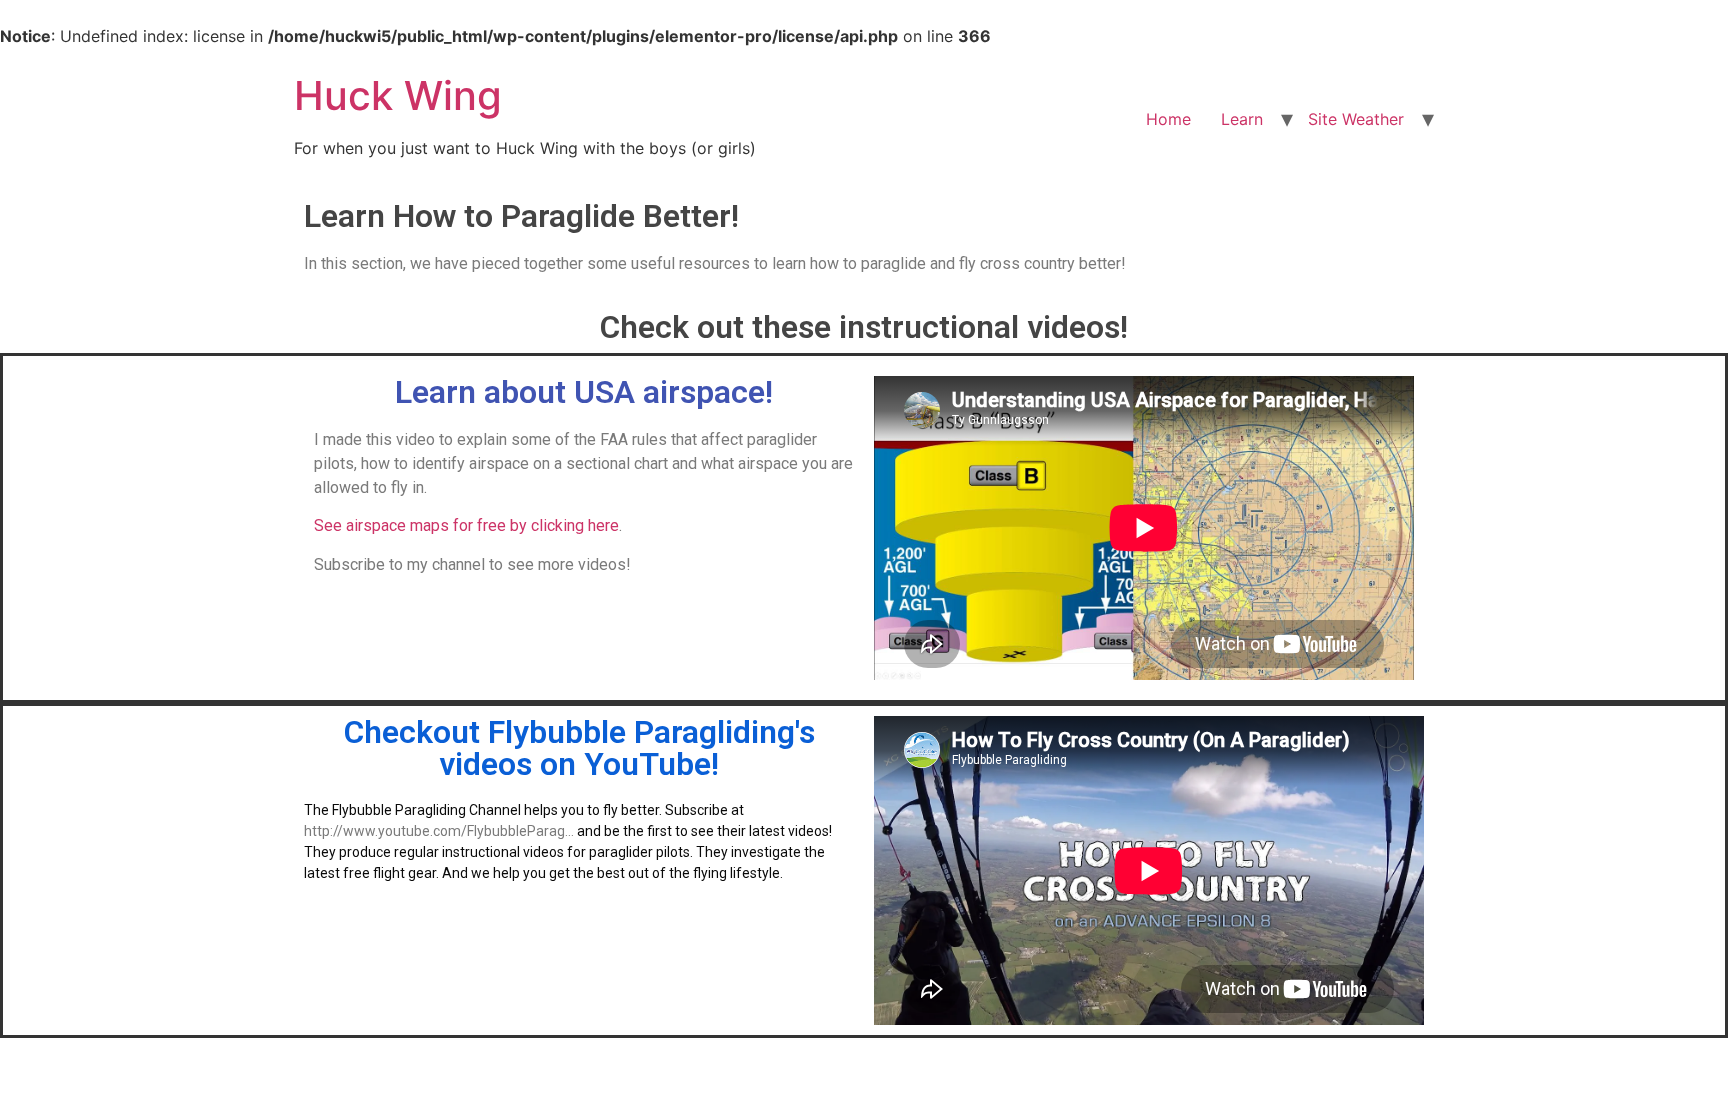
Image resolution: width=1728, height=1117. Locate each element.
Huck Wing (398, 95)
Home (1168, 119)
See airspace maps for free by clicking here (466, 525)
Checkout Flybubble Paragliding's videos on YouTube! (579, 748)
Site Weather (1356, 119)
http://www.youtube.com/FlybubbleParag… (439, 831)
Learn (1242, 119)
